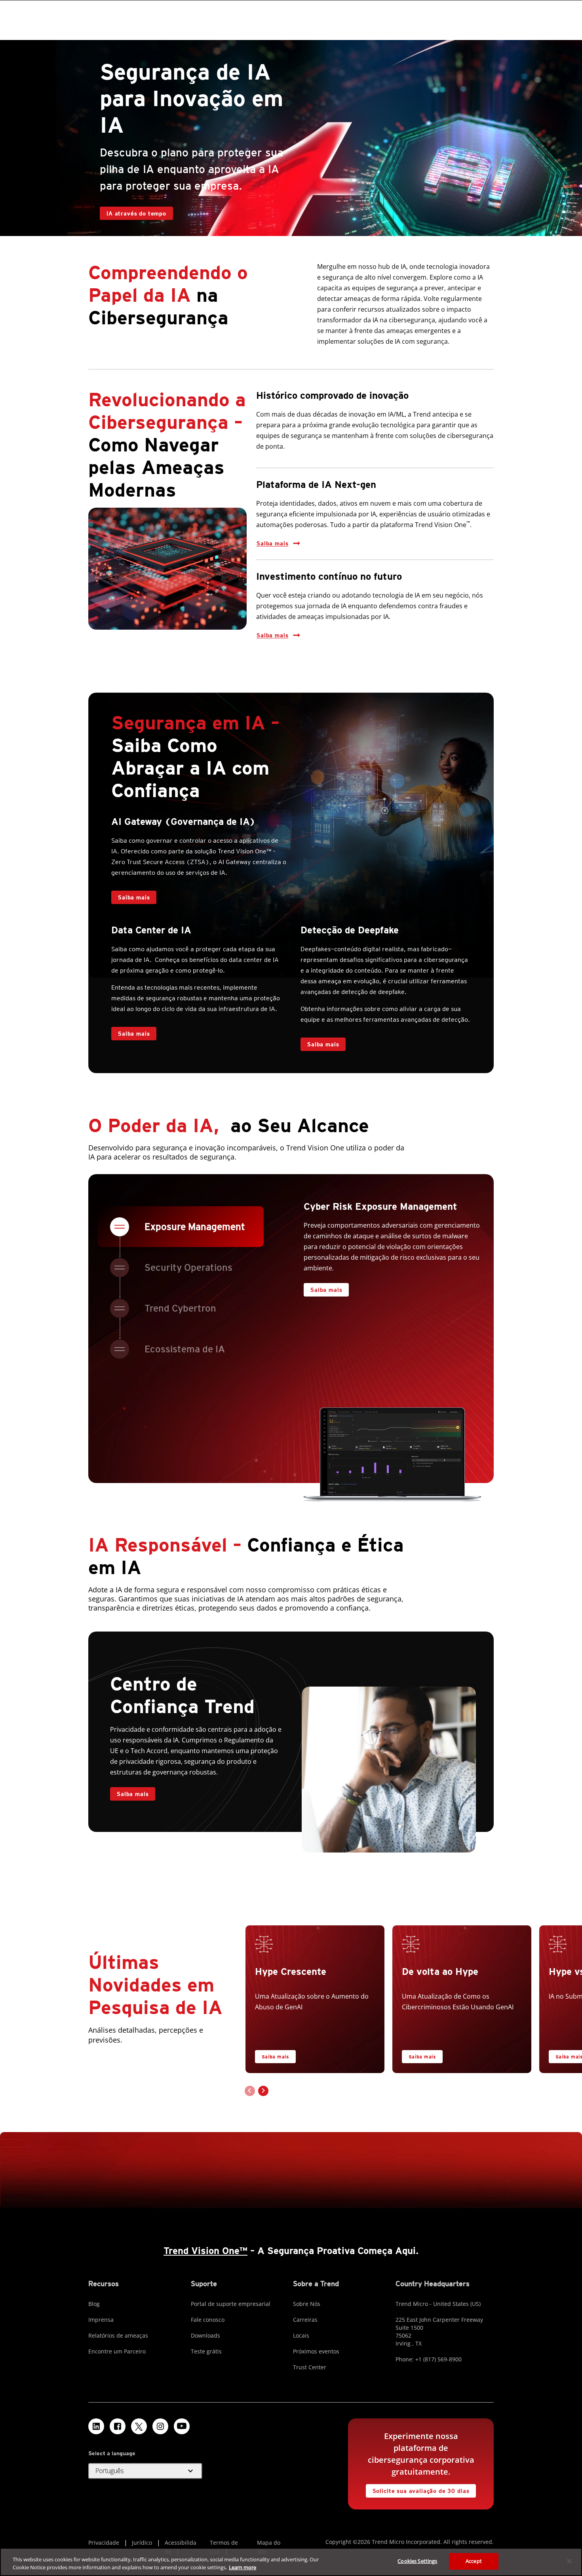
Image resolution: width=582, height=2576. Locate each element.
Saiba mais (272, 543)
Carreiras (305, 2320)
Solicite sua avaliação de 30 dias (421, 2491)
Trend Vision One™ (205, 2251)
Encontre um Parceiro (117, 2351)
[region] (291, 2562)
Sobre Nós (307, 2304)
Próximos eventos (316, 2351)
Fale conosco (208, 2320)
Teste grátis (206, 2351)
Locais (301, 2335)
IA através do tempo (136, 213)
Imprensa (101, 2320)
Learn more (242, 2567)
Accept (474, 2561)
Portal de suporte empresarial (231, 2304)
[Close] (569, 2561)
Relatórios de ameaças (118, 2335)
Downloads (205, 2335)
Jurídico (142, 2543)
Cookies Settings (417, 2561)
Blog (94, 2304)
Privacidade (104, 2543)
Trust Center (310, 2367)
